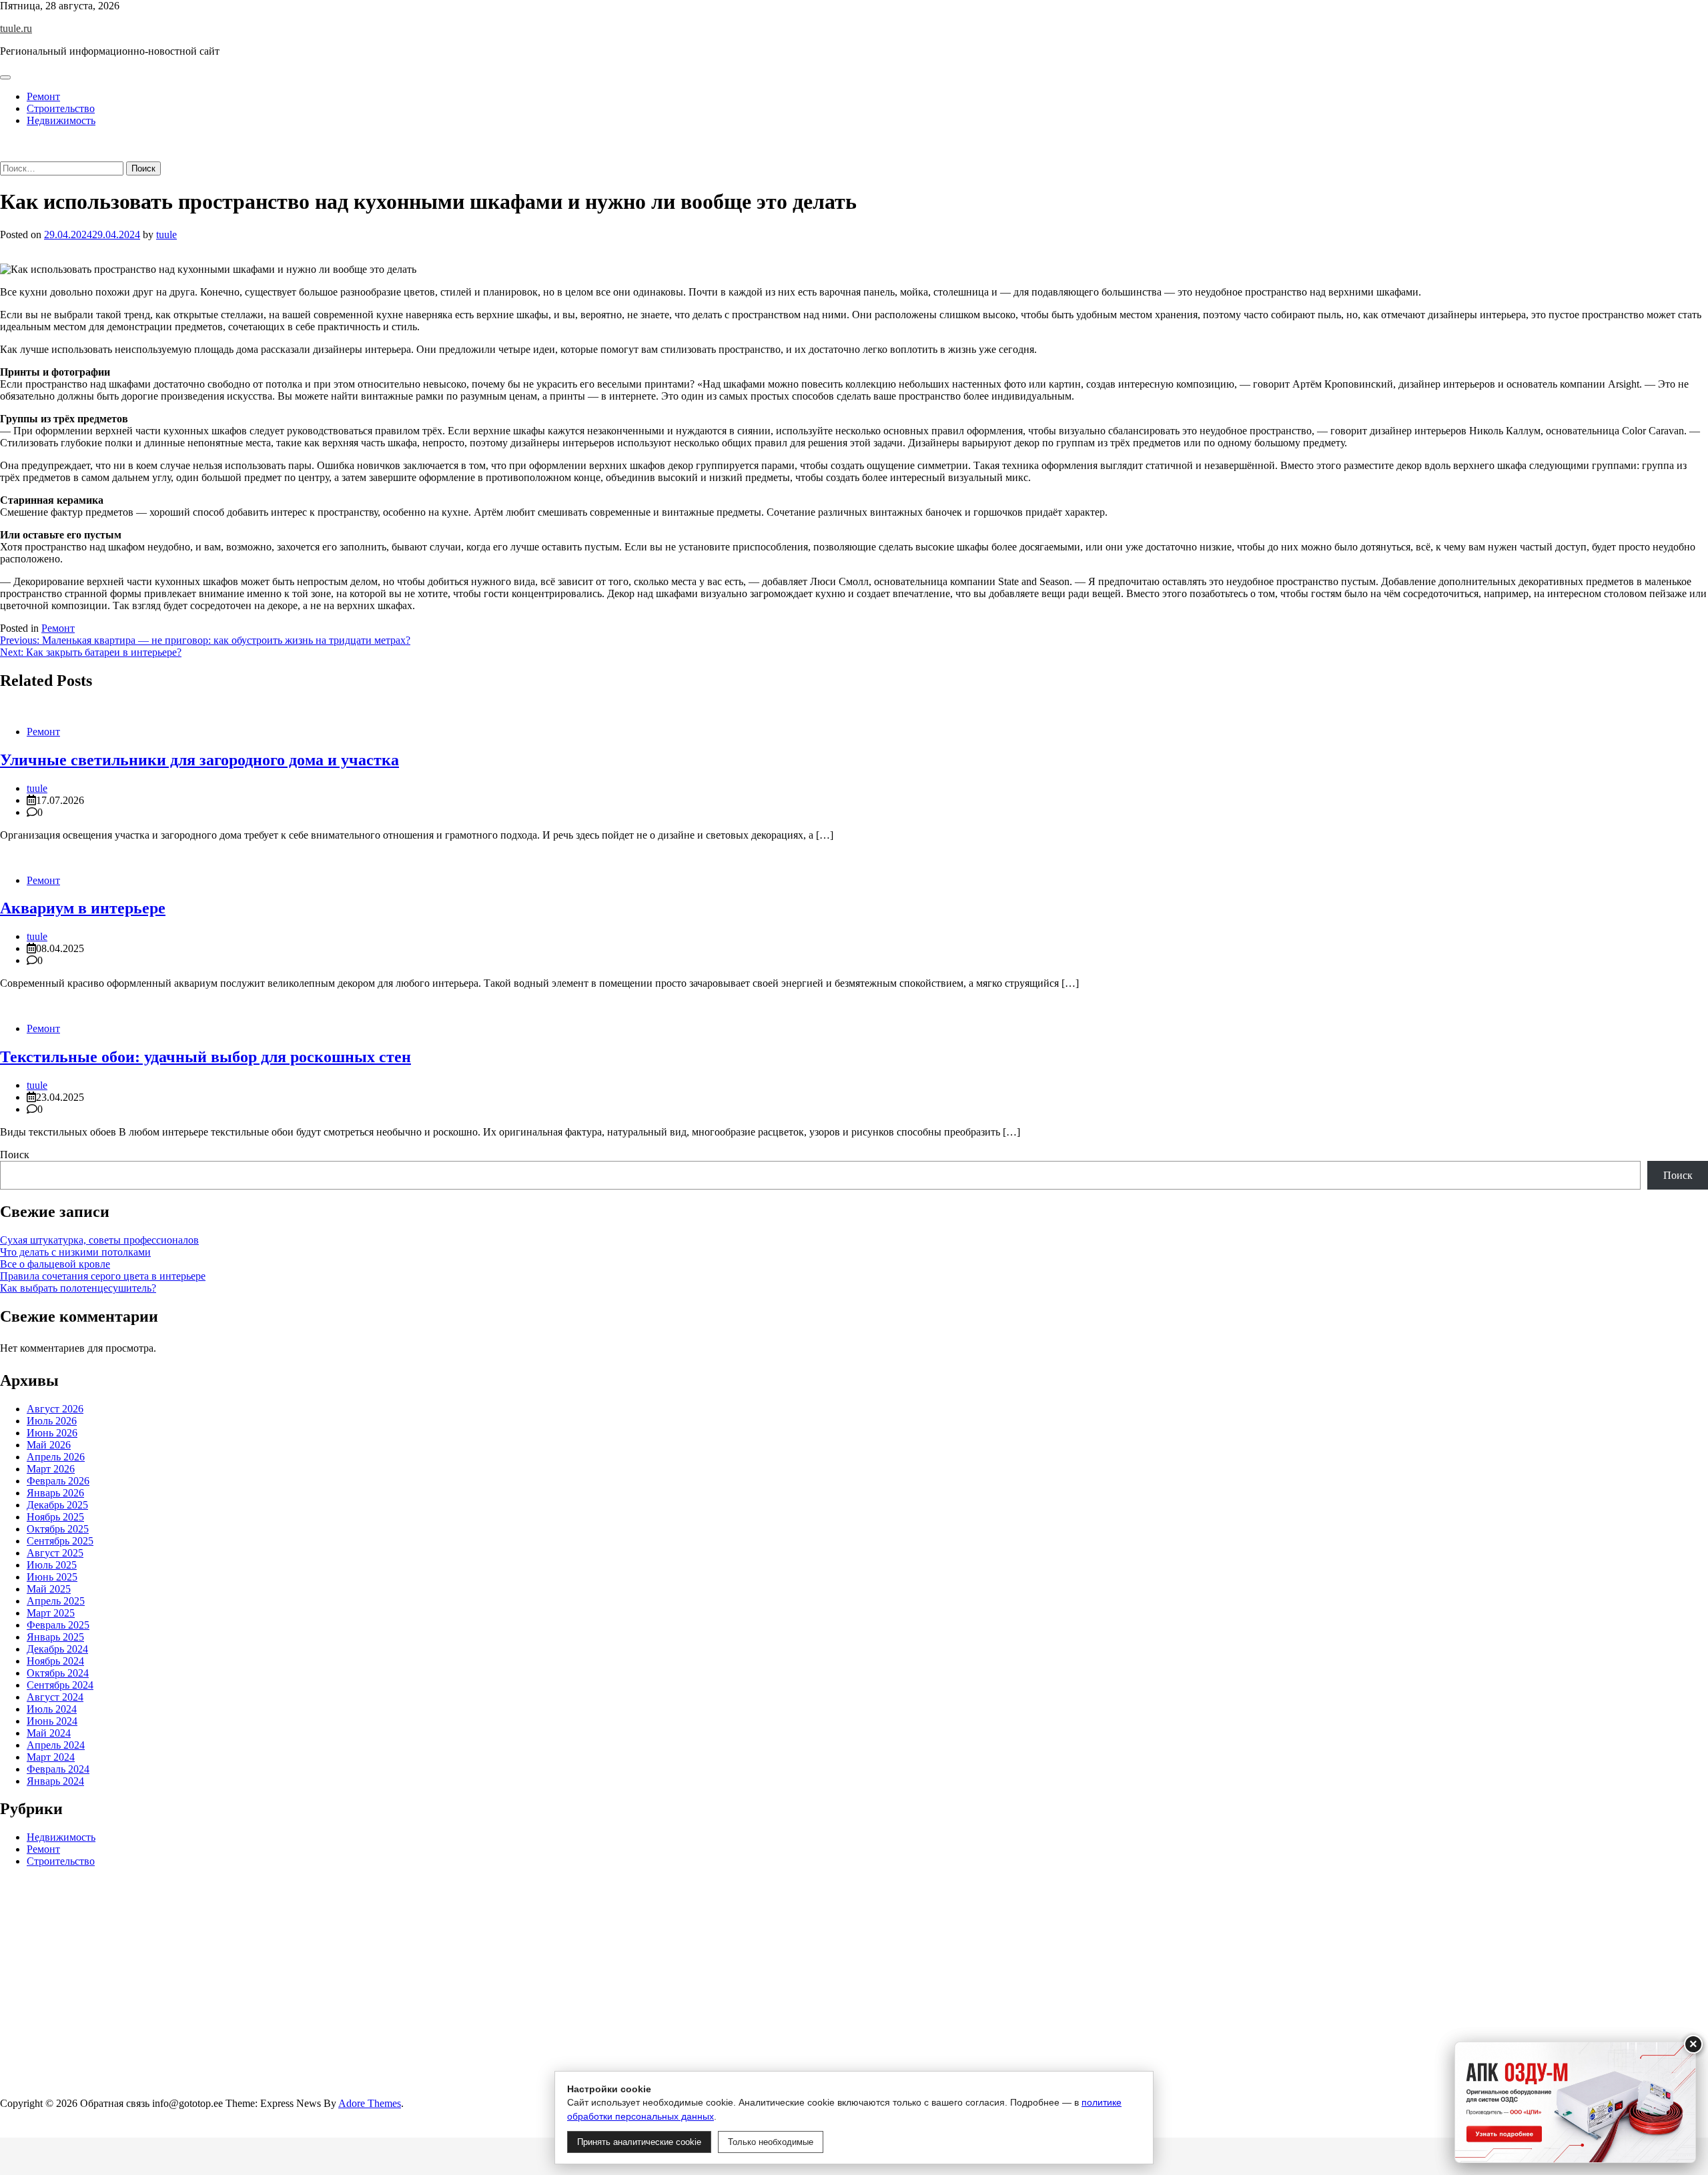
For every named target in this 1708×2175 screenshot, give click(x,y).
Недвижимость (61, 120)
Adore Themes (370, 2103)
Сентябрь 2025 (60, 1541)
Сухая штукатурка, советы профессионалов (99, 1240)
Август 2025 (55, 1553)
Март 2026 (51, 1469)
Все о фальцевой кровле (55, 1264)
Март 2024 (51, 1757)
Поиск (15, 1155)
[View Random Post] (4, 143)
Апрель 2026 (56, 1457)
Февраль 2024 (58, 1769)
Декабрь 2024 (57, 1649)
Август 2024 (55, 1697)
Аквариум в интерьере (83, 908)
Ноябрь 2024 (55, 1661)
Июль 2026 (52, 1421)
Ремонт (43, 96)
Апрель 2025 (56, 1601)
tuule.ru (16, 28)
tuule (166, 235)
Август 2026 (55, 1409)
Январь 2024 (55, 1781)
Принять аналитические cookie (639, 2142)
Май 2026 (49, 1445)
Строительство (61, 108)
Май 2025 (49, 1589)
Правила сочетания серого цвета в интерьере (103, 1276)
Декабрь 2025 (57, 1505)
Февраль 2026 (58, 1481)
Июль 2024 (52, 1709)
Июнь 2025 (52, 1577)
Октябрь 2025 (58, 1529)
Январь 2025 (55, 1637)
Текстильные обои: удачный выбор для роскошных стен (205, 1057)
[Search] (4, 155)
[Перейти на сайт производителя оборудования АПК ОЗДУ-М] (1575, 2102)
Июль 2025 (52, 1565)
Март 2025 (51, 1613)
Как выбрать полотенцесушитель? (78, 1288)
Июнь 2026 (52, 1433)
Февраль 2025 (58, 1625)
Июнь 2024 (52, 1721)
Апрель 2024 (56, 1745)
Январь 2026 (55, 1493)
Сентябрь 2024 (60, 1685)
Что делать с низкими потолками (75, 1252)
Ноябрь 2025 (55, 1517)
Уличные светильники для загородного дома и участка (199, 760)
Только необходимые (771, 2142)
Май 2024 (49, 1733)
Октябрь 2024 (58, 1673)
